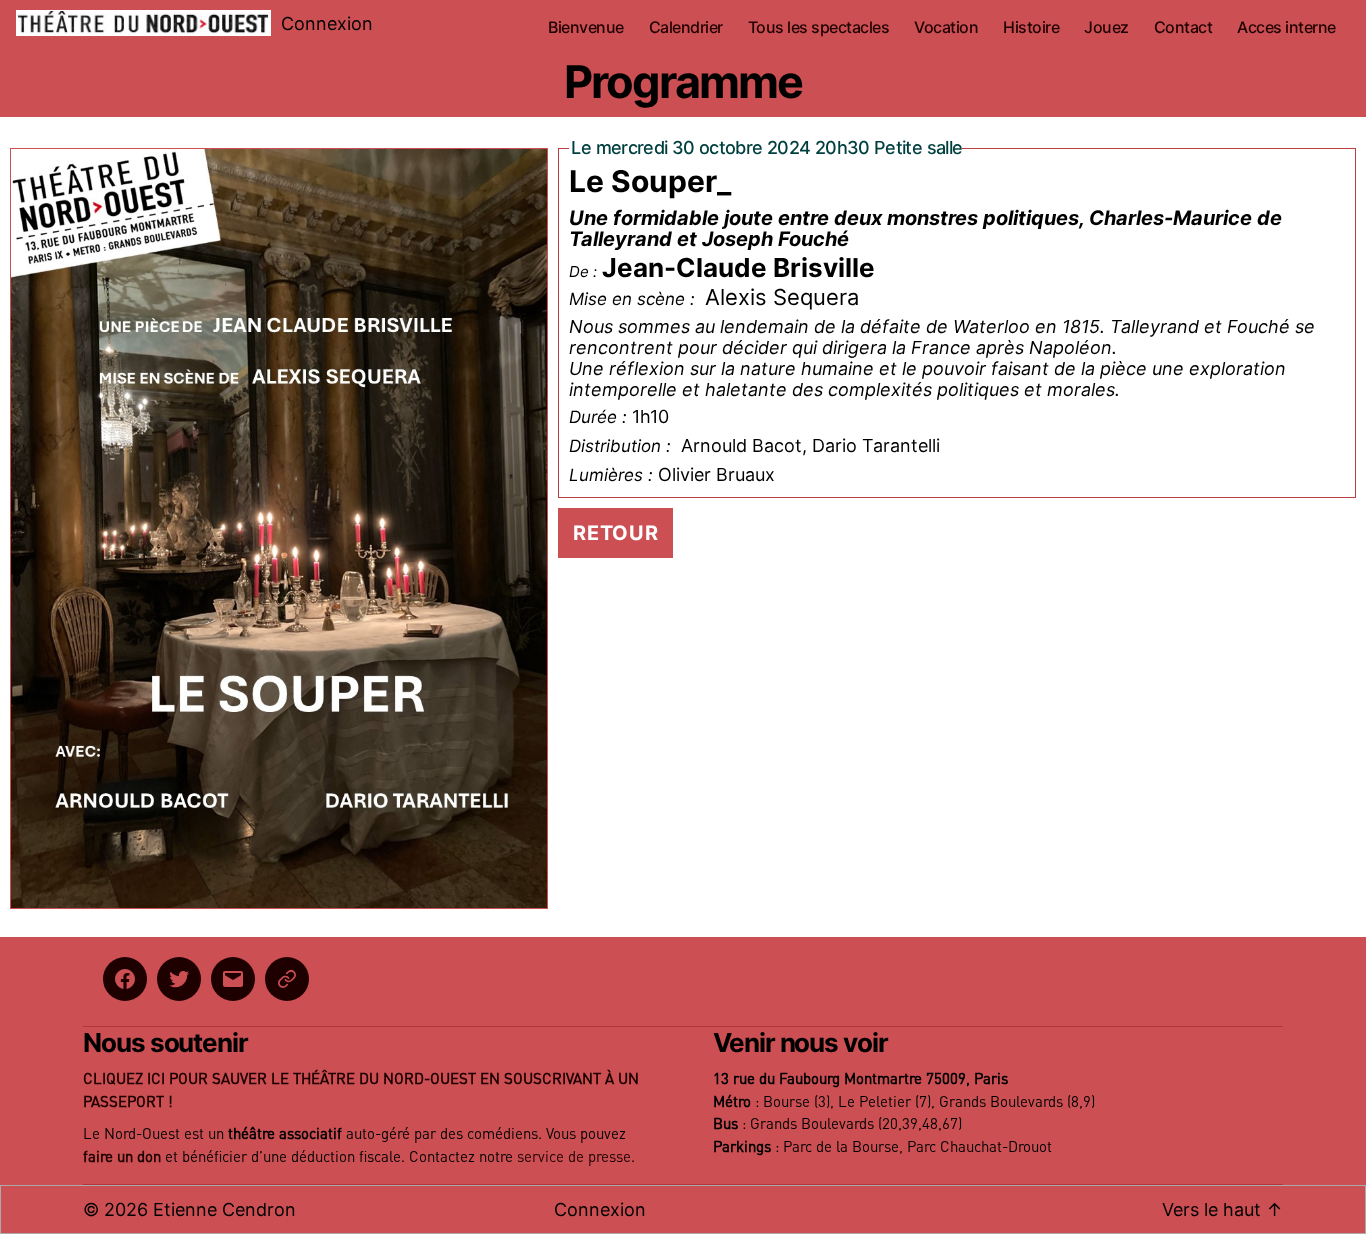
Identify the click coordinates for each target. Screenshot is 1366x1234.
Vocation (946, 27)
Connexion (327, 23)
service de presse (574, 1157)
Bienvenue (586, 27)
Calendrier (686, 27)
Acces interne (1286, 27)
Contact (1183, 27)
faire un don (122, 1157)
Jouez (1106, 27)
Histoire (1031, 27)
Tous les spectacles (819, 27)
